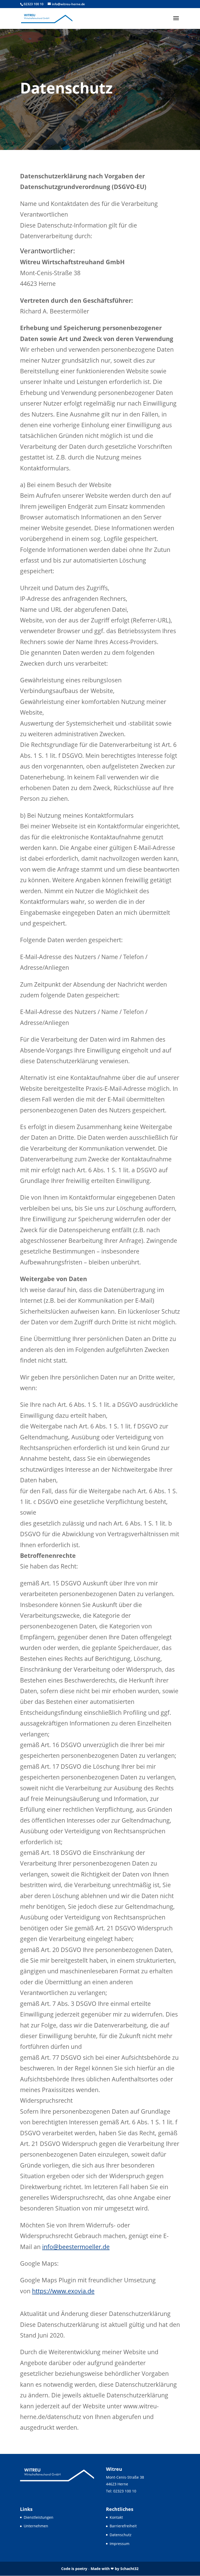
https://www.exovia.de (63, 2291)
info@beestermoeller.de (76, 2247)
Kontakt (116, 2517)
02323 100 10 (34, 4)
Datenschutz (121, 2535)
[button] (176, 18)
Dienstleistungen (39, 2517)
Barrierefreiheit (123, 2526)
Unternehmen (36, 2526)
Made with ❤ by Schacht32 (115, 2569)
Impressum (120, 2544)
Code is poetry (74, 2569)
